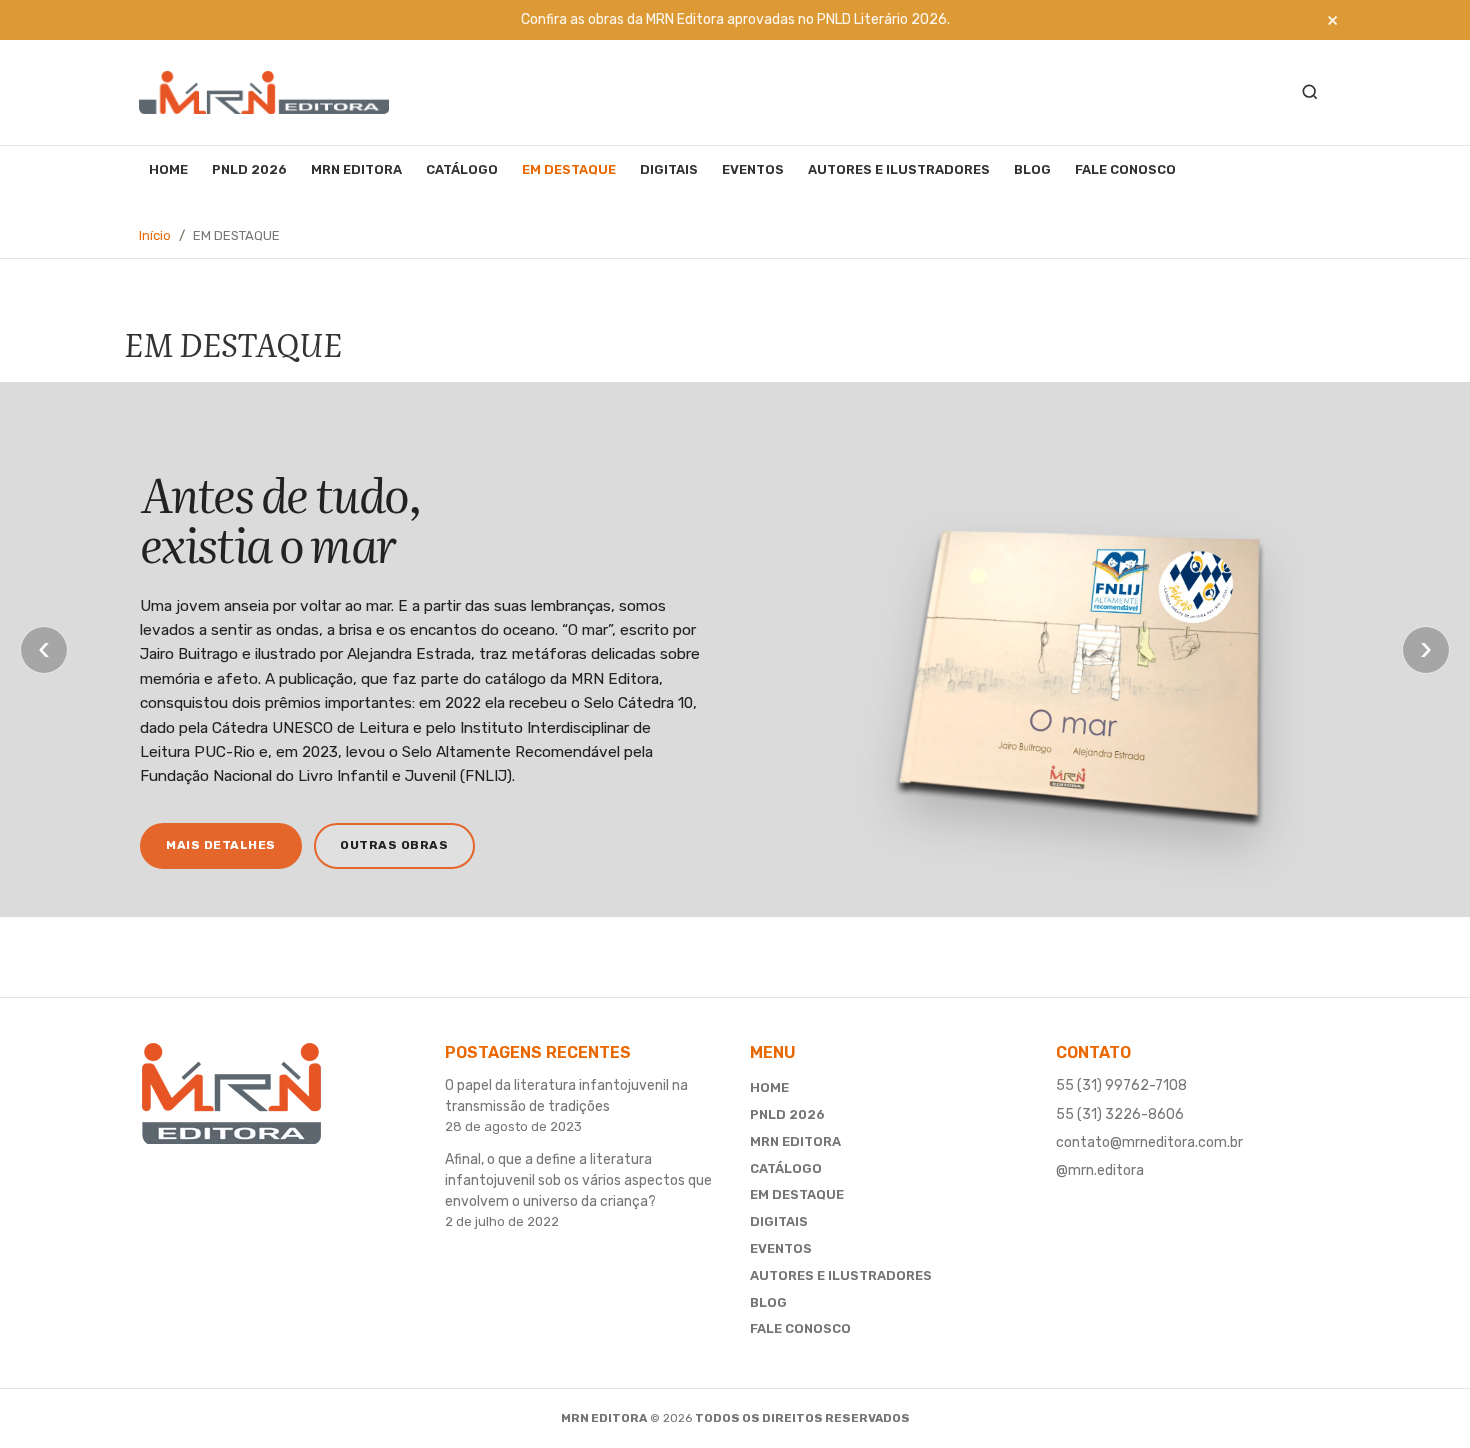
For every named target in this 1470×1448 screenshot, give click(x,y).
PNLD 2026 (249, 169)
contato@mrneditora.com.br (1149, 1142)
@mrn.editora (1100, 1170)
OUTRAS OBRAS (394, 845)
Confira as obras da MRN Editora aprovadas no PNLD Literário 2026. (735, 19)
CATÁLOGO (462, 169)
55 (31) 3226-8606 (1120, 1114)
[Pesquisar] (1310, 92)
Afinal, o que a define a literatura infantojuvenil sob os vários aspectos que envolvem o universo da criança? (578, 1180)
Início (155, 235)
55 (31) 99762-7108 (1121, 1085)
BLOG (1032, 169)
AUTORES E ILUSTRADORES (899, 169)
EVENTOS (753, 169)
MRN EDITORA (356, 169)
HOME (168, 169)
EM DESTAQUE (569, 169)
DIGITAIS (669, 169)
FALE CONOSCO (1125, 169)
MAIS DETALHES (221, 845)
